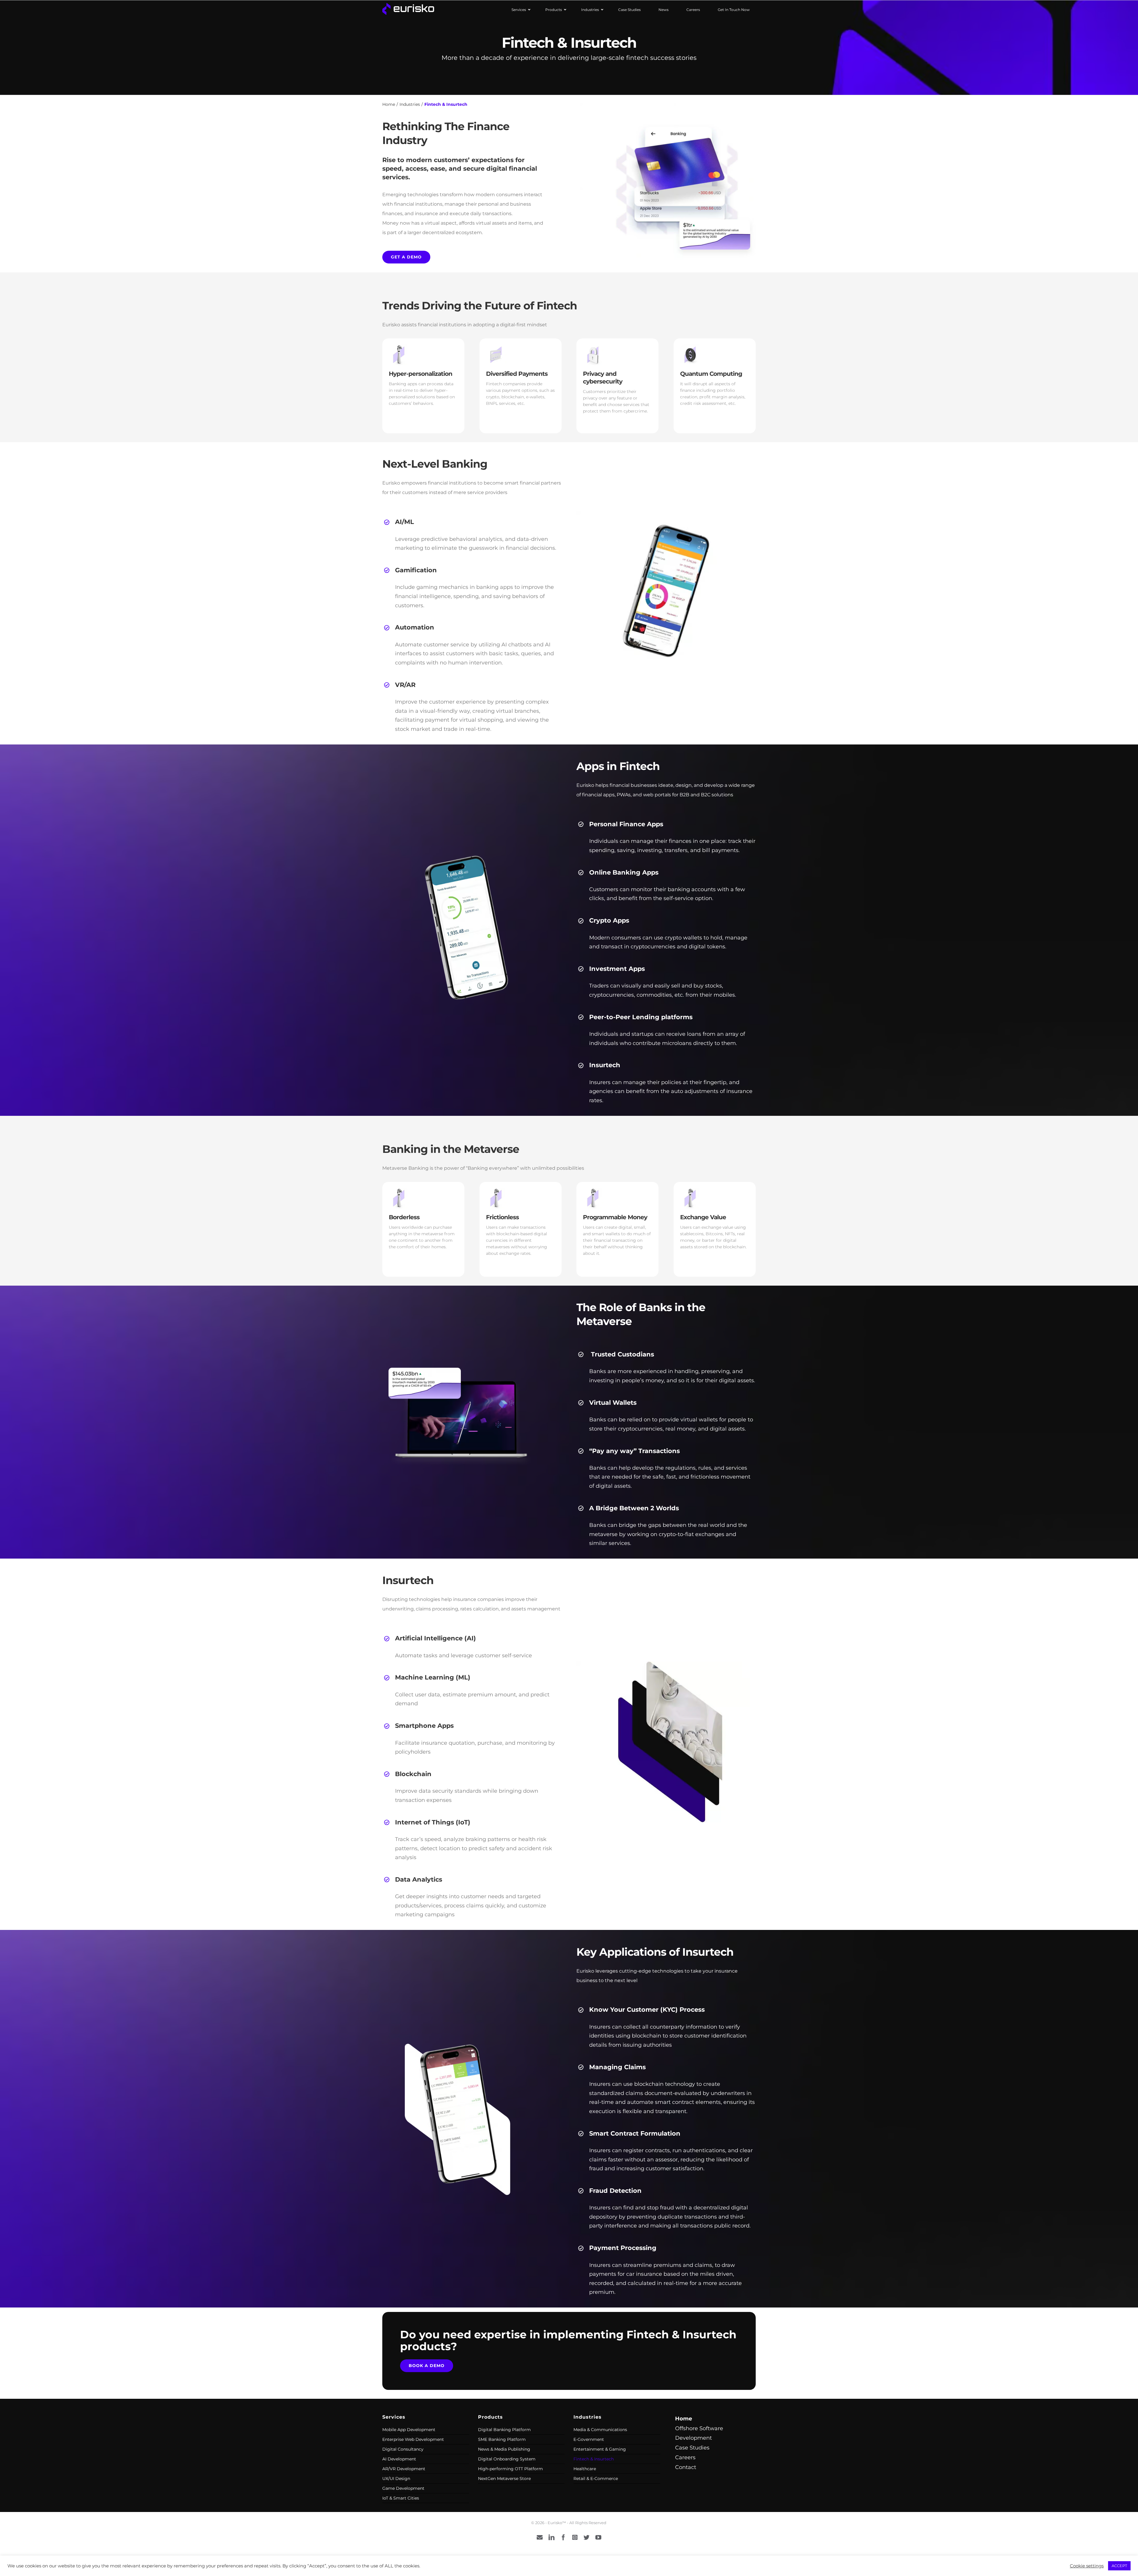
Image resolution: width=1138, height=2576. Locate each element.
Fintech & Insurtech (594, 2459)
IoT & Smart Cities (401, 2498)
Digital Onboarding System (507, 2459)
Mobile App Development (409, 2430)
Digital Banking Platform (504, 2430)
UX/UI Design (396, 2478)
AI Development (399, 2459)
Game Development (403, 2488)
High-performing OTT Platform (510, 2469)
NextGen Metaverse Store (504, 2478)
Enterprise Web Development (413, 2439)
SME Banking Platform (502, 2439)
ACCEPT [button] (1119, 2566)
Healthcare (585, 2469)
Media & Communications (600, 2430)
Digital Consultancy (403, 2449)
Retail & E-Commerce (596, 2478)
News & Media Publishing (504, 2449)
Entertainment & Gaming (600, 2449)
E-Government (589, 2439)
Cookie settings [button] (1087, 2566)
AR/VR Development (404, 2469)
